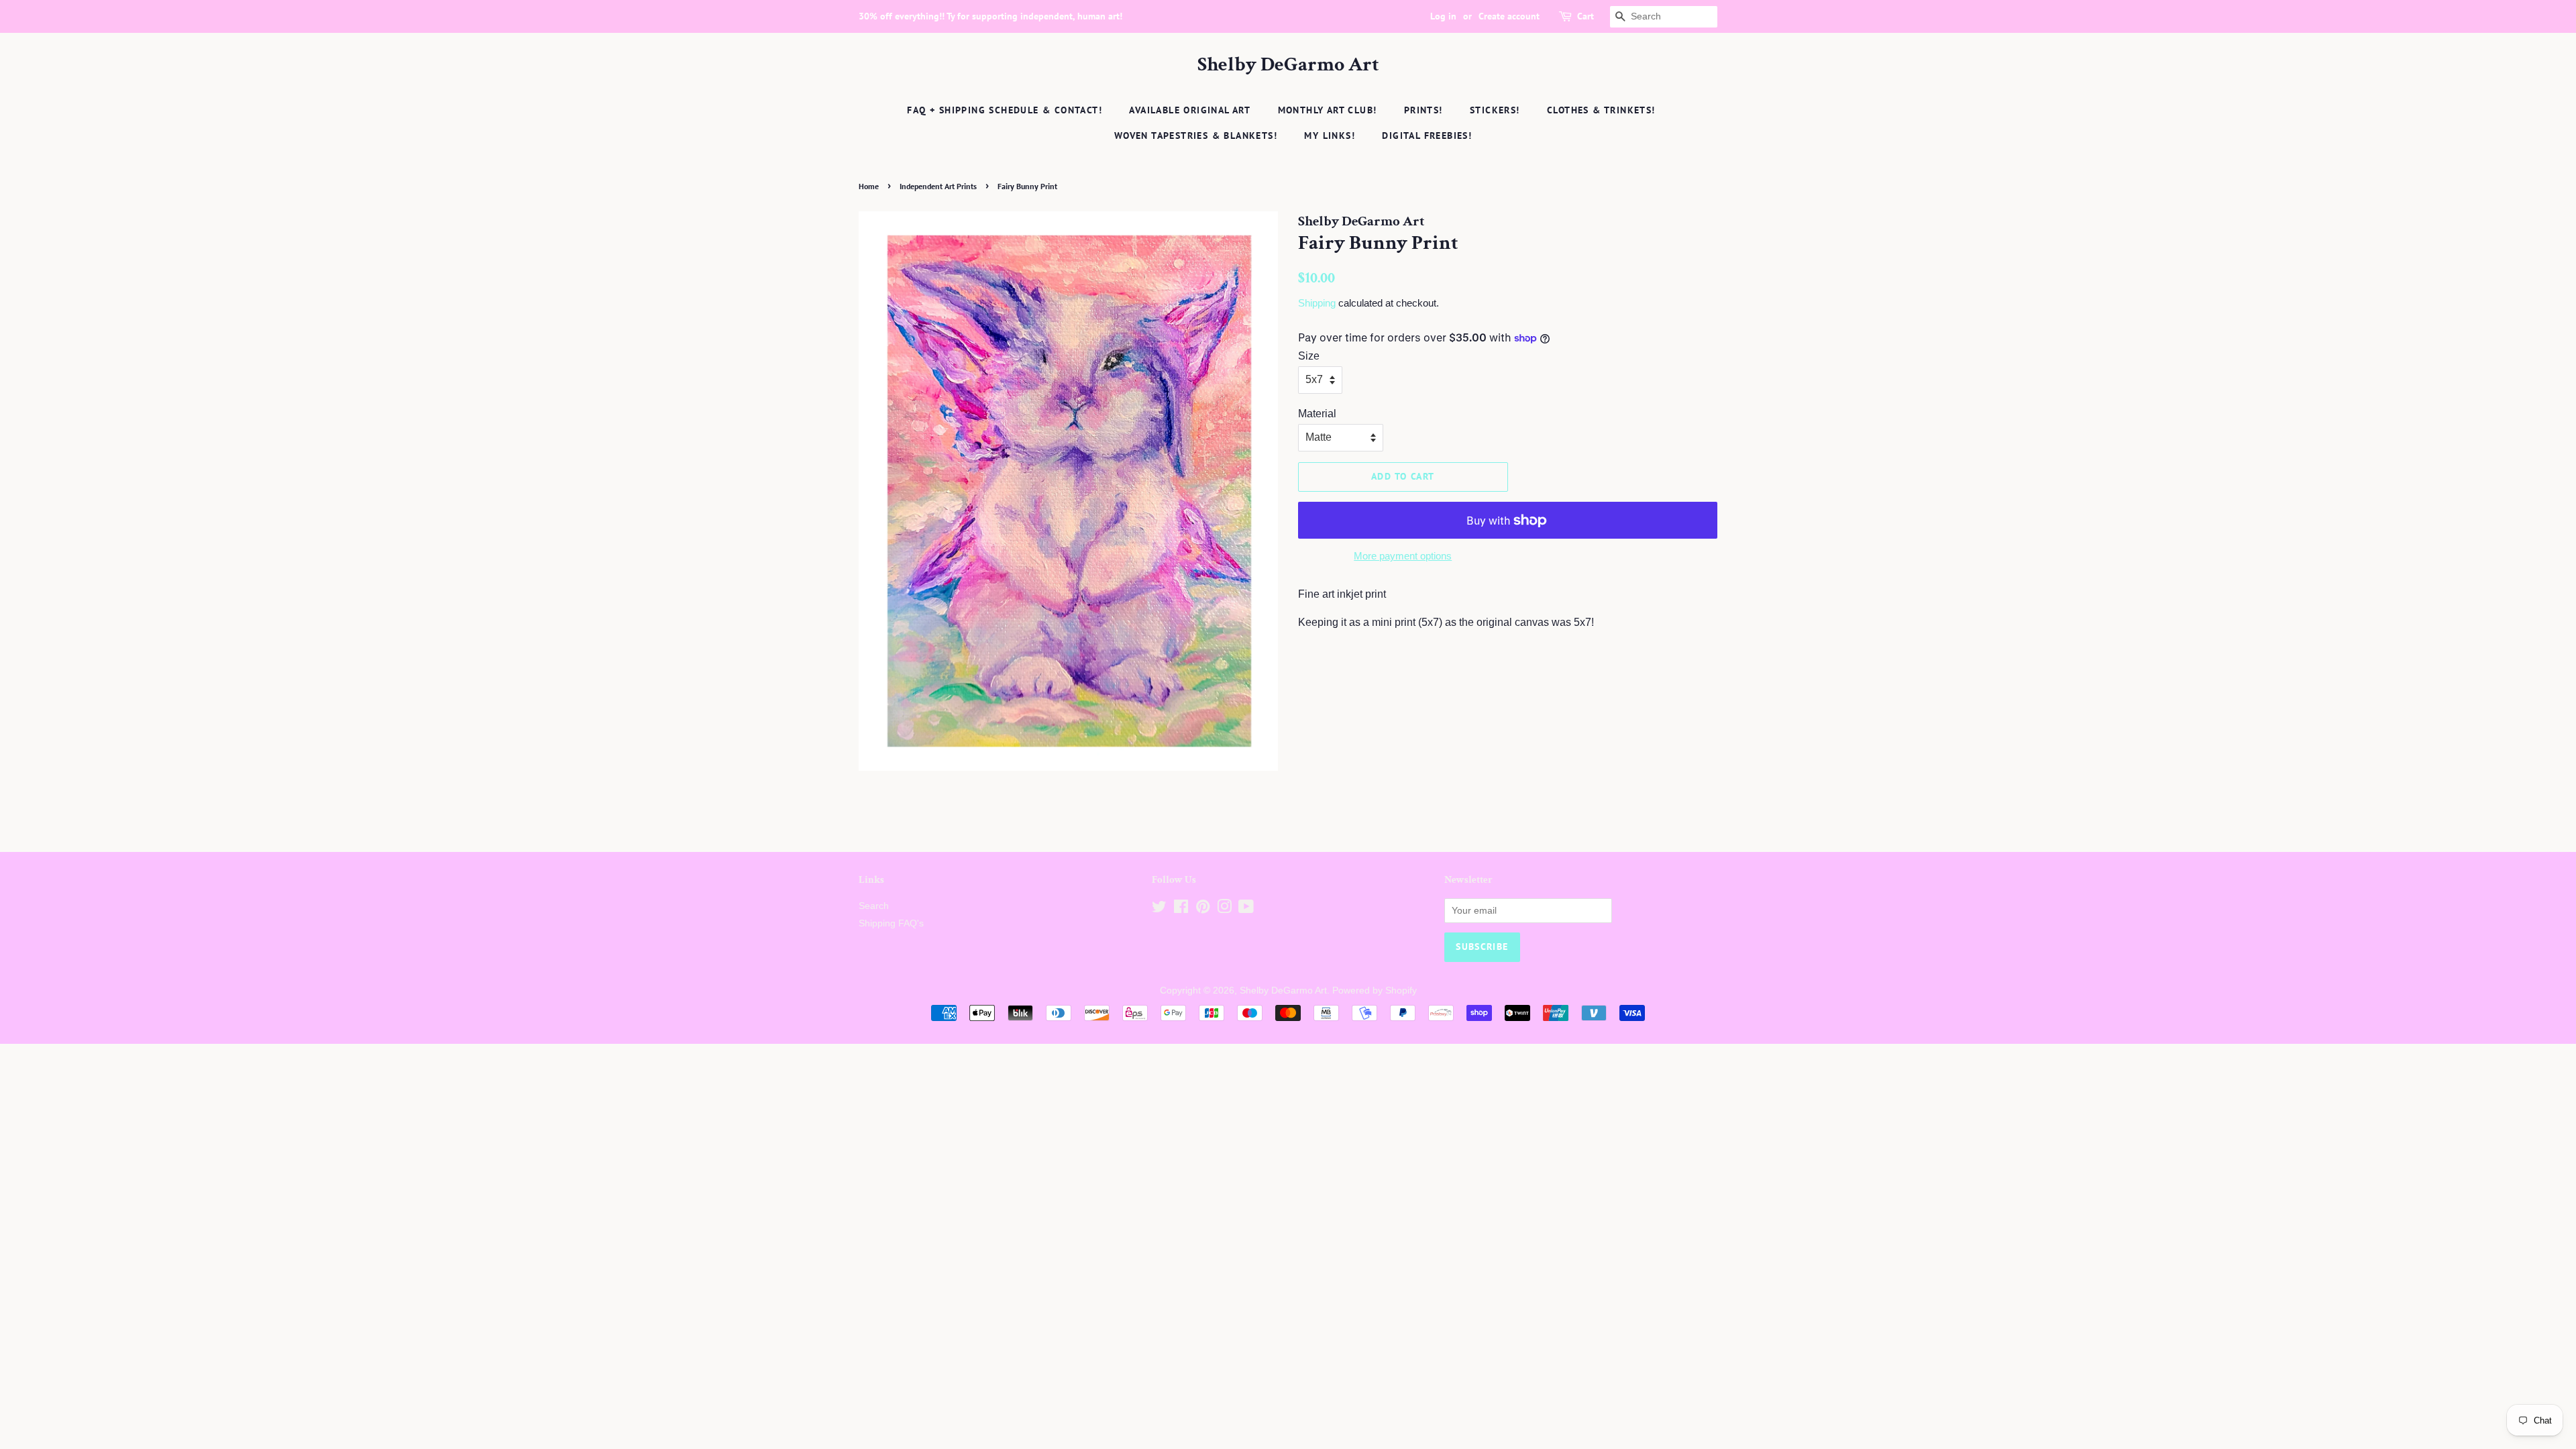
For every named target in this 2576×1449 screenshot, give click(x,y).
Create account (1509, 16)
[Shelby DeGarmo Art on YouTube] (1246, 909)
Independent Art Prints (938, 186)
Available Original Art (1190, 110)
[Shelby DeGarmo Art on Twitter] (1159, 909)
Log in (1443, 16)
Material (1317, 414)
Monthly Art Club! (1328, 110)
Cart (1586, 16)
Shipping (1317, 303)
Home (869, 186)
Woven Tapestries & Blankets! (1196, 136)
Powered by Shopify (1375, 990)
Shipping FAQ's (891, 923)
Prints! (1424, 110)
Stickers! (1495, 110)
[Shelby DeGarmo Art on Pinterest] (1203, 909)
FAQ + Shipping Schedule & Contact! (1005, 110)
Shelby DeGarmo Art (1288, 65)
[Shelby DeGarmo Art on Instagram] (1224, 909)
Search (874, 906)
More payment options (1403, 556)
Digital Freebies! (1427, 136)
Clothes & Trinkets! (1601, 110)
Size (1309, 356)
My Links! (1330, 136)
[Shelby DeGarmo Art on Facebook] (1181, 909)
